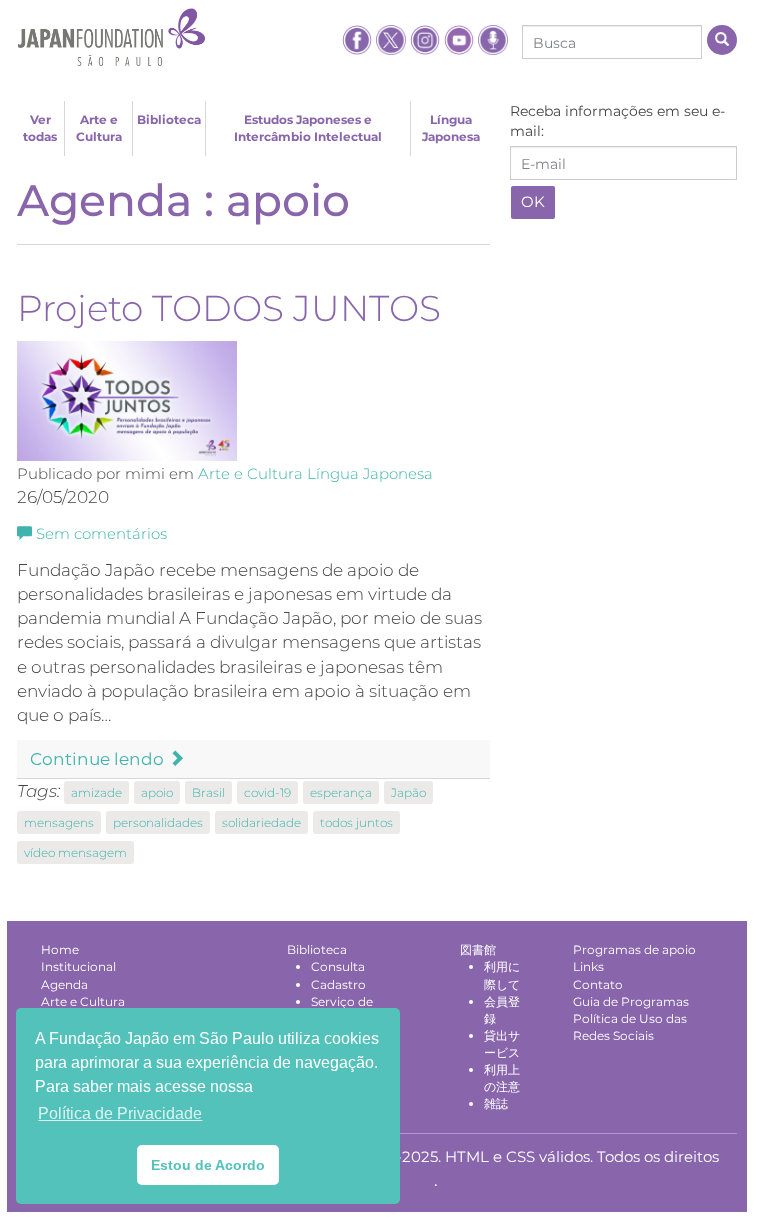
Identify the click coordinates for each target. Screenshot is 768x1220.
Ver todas (40, 128)
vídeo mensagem (75, 852)
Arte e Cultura (99, 128)
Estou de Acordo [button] (208, 1165)
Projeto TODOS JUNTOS (229, 308)
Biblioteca (169, 119)
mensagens (59, 822)
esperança (341, 792)
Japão (408, 792)
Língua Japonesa (451, 128)
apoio (157, 792)
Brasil (208, 792)
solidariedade (261, 822)
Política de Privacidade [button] (120, 1113)
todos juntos (356, 822)
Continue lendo (99, 759)
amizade (96, 792)
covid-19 (267, 792)
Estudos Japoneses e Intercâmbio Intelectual (308, 128)
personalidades (158, 822)
